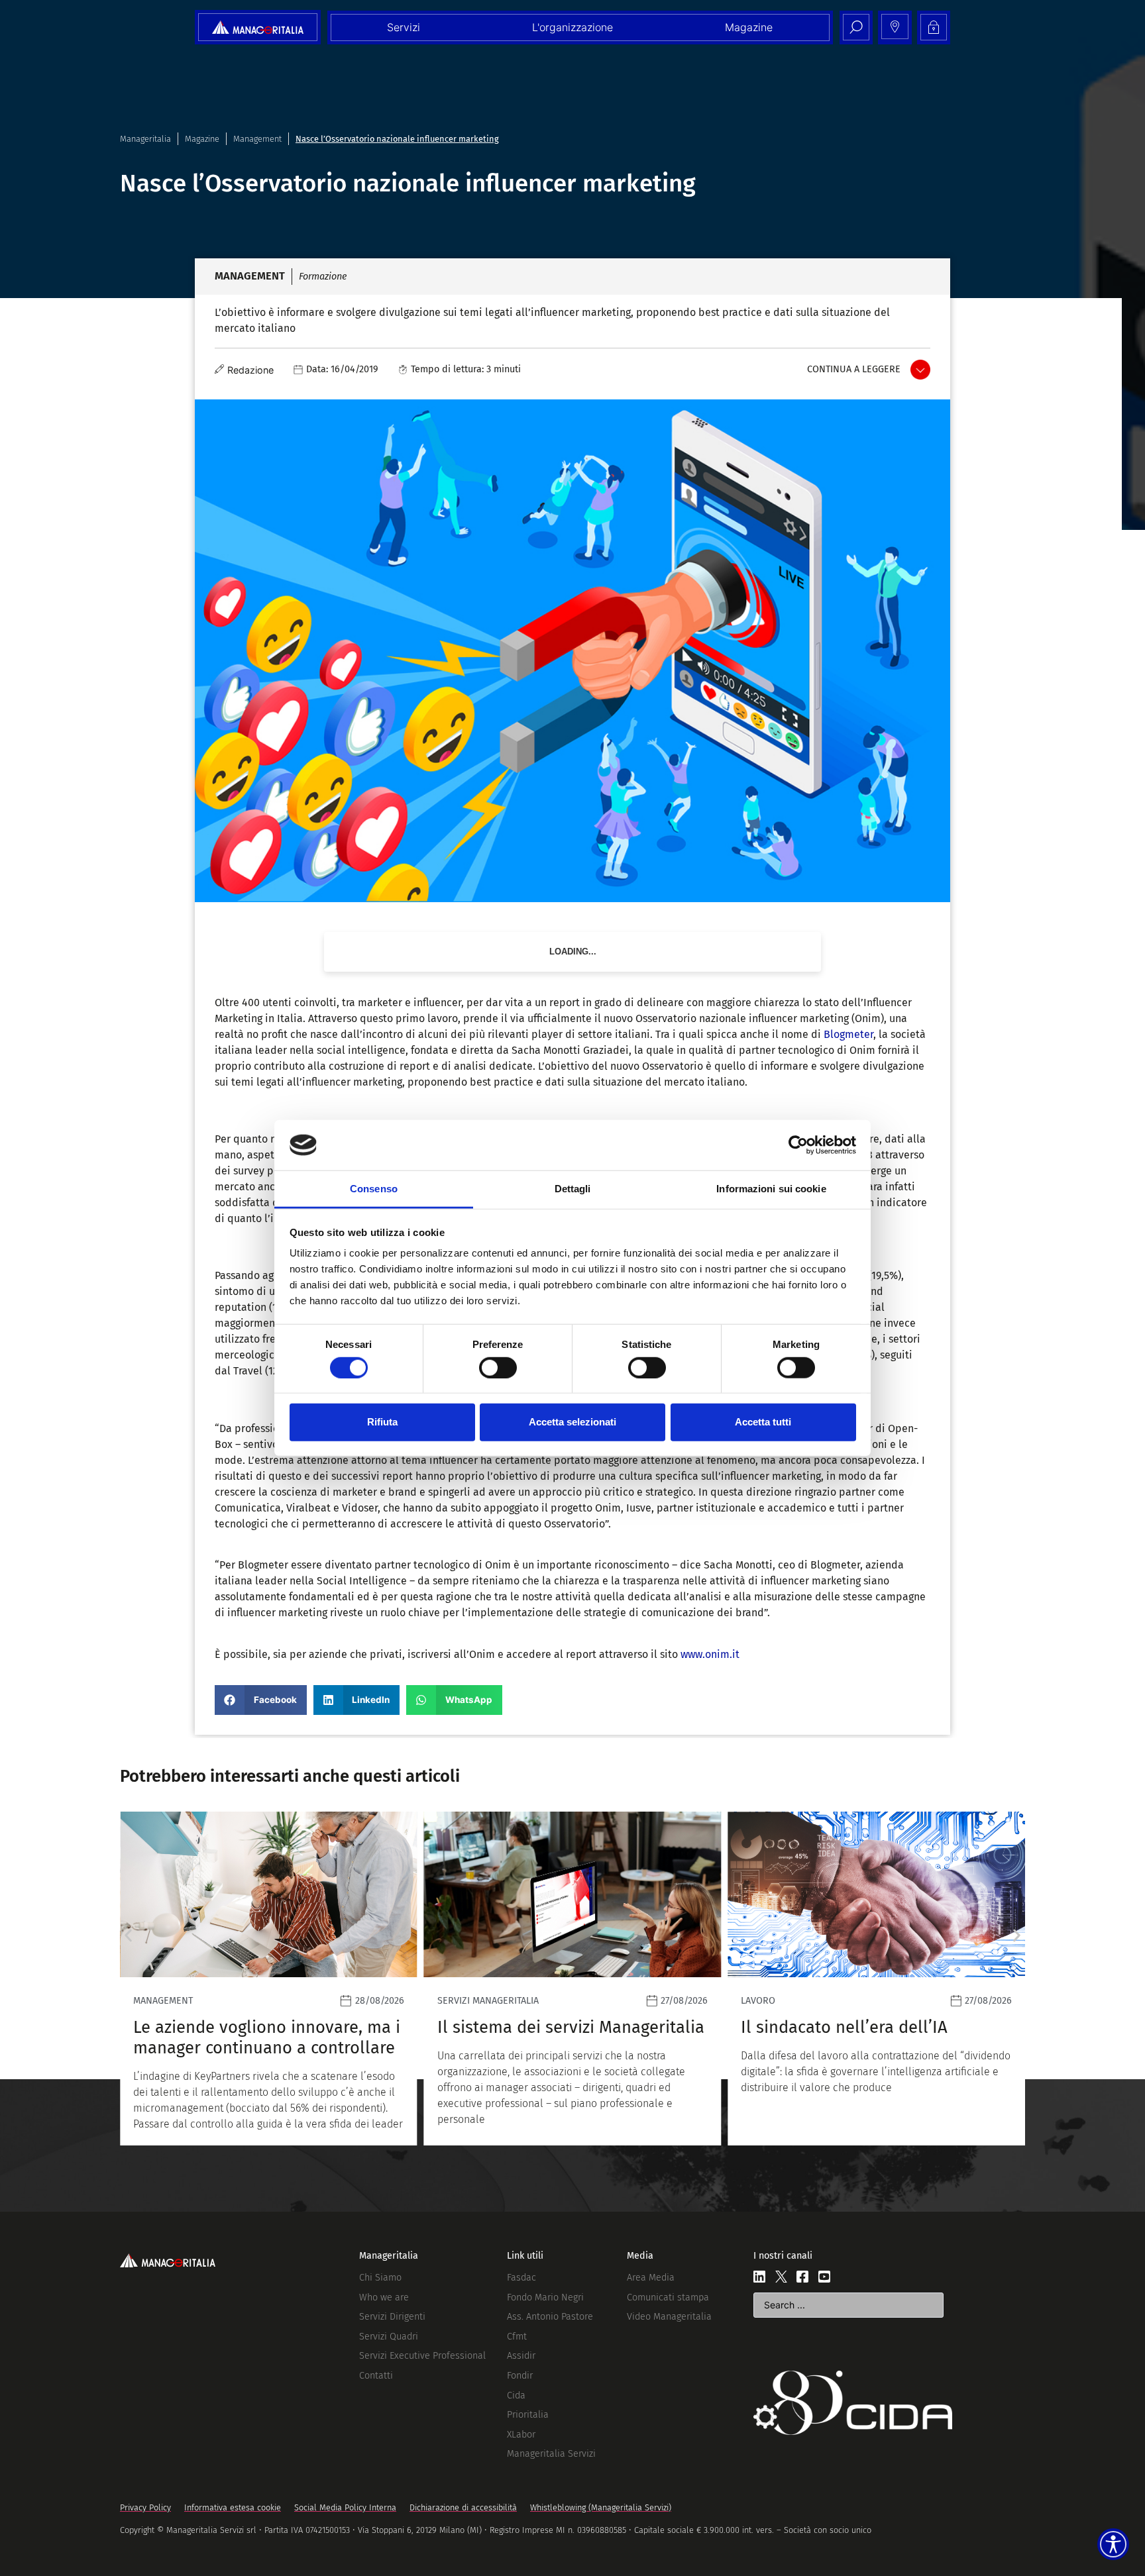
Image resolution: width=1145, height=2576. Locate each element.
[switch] (498, 1367)
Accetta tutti (763, 1422)
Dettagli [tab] (573, 1189)
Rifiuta (382, 1422)
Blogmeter (848, 1034)
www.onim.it (710, 1654)
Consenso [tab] (374, 1189)
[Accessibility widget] (1113, 2544)
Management (257, 139)
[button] (261, 1700)
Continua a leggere (854, 369)
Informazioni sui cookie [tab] (771, 1189)
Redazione (250, 370)
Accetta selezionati (572, 1422)
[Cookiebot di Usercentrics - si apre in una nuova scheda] (798, 1145)
